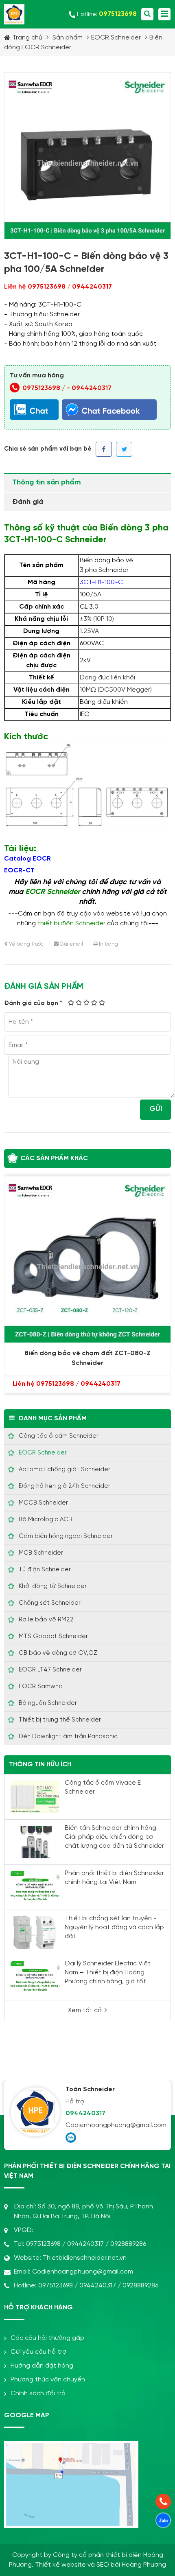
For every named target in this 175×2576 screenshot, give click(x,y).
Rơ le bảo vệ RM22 (46, 1620)
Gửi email (71, 944)
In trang (108, 944)
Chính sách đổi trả (38, 2393)
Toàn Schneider (90, 2089)
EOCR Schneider (116, 38)
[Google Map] (71, 2448)
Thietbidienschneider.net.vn (85, 2258)
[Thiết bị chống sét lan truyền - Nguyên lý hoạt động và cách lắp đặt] (35, 1932)
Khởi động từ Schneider (53, 1586)
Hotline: (107, 14)
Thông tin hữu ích (40, 1764)
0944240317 (92, 388)
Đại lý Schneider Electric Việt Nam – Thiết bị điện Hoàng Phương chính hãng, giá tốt (108, 1973)
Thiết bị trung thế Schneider (60, 1720)
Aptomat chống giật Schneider (65, 1470)
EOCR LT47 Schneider (50, 1670)
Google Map (27, 2415)
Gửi (156, 1109)
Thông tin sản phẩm (47, 483)
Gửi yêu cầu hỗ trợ (38, 2352)
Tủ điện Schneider (45, 1570)
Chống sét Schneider (50, 1603)
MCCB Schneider (43, 1503)
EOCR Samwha (41, 1687)
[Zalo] (71, 2138)
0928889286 (128, 2244)
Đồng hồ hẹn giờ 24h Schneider (65, 1486)
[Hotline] (163, 2502)
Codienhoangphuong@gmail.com (115, 2125)
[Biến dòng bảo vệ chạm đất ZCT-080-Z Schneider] (87, 1260)
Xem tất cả (85, 2010)
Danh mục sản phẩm (53, 1418)
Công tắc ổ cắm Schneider (59, 1436)
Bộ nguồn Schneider (48, 1703)
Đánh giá (28, 502)
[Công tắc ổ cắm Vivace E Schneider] (35, 1797)
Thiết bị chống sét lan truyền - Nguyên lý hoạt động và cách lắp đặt (114, 1927)
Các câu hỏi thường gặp (47, 2338)
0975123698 (43, 2244)
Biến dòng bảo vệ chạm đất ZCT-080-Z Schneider (87, 1358)
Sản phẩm (68, 38)
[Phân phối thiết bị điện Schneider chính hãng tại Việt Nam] (35, 1887)
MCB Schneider (41, 1553)
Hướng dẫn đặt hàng (42, 2366)
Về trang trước (26, 944)
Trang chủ (27, 38)
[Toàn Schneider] (35, 2112)
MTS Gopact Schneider (53, 1636)
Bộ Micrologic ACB (45, 1520)
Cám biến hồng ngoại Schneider (66, 1536)
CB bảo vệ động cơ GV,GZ (58, 1653)
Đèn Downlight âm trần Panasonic (68, 1737)
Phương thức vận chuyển (48, 2380)
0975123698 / (45, 388)
